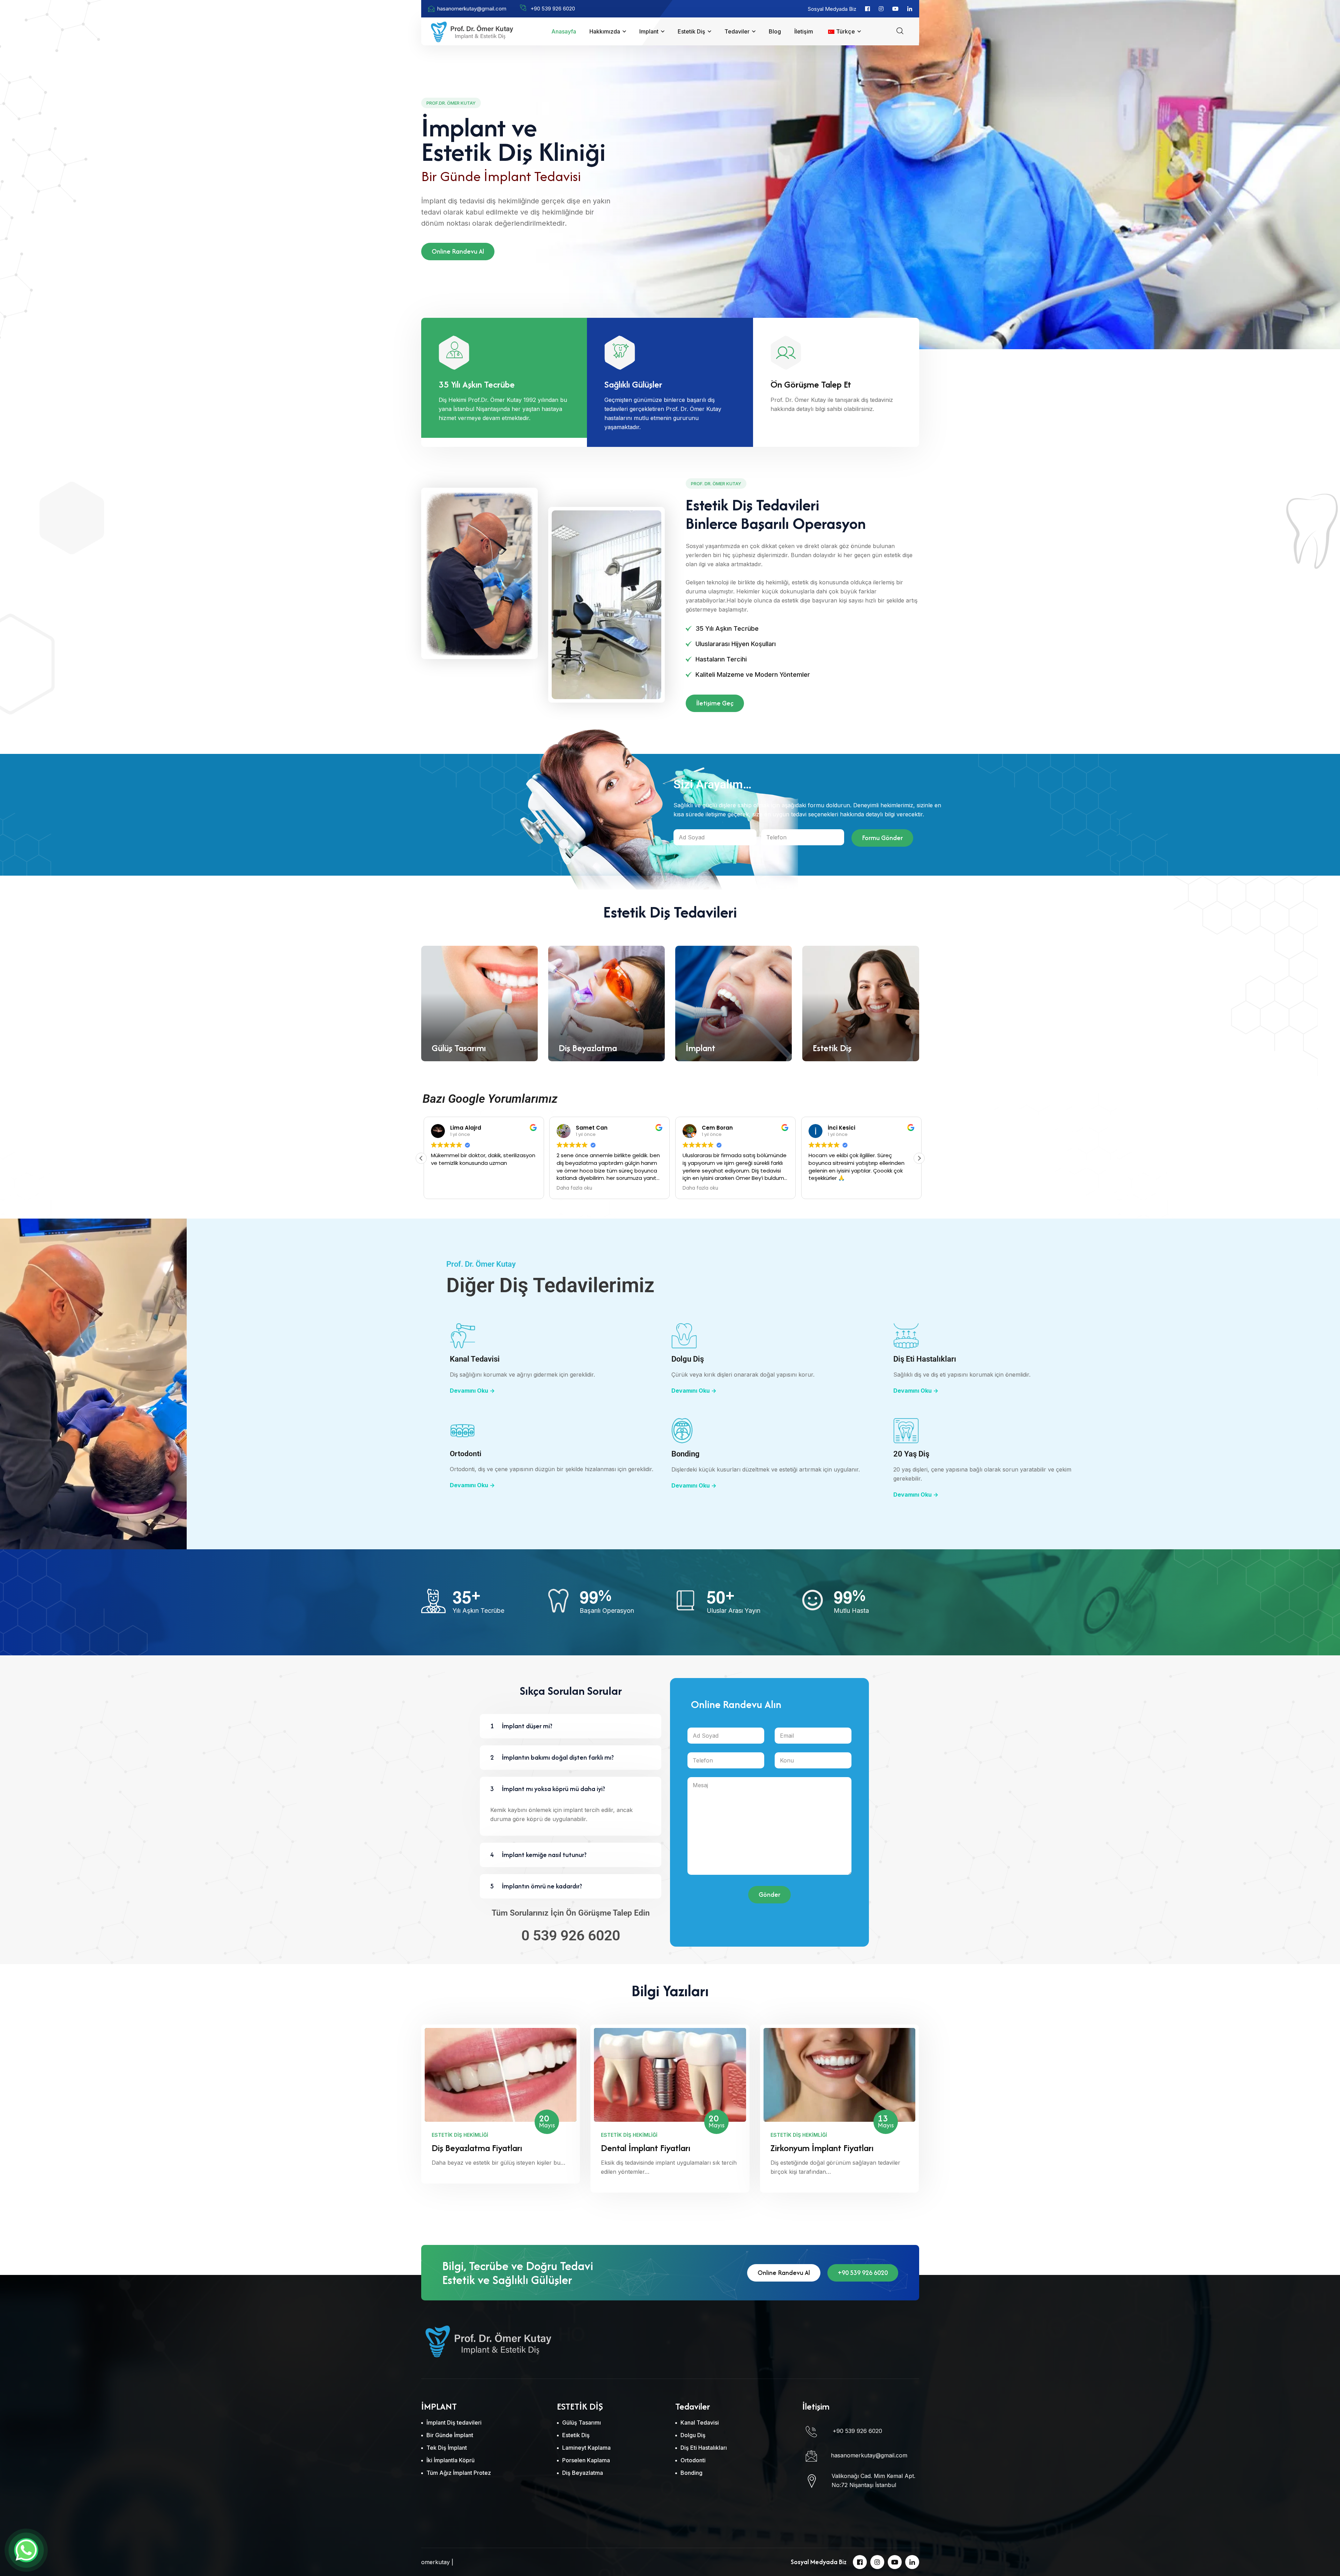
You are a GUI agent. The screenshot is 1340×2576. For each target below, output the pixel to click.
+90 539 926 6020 (863, 2273)
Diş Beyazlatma (588, 1048)
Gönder (769, 1894)
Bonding (686, 1454)
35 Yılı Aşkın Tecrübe (477, 384)
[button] (919, 1158)
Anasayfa (564, 31)
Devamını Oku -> (472, 1391)
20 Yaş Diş (911, 1454)
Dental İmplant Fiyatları (646, 2148)
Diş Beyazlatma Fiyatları (477, 2148)
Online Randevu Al (458, 251)
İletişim (804, 31)
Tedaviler (737, 31)
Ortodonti (466, 1454)
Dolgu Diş (688, 1359)
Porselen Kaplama (586, 2460)
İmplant (701, 1048)
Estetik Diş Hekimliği (460, 2135)
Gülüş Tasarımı (459, 1048)
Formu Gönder (882, 838)
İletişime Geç (715, 703)
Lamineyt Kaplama (586, 2448)
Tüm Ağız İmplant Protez (459, 2473)
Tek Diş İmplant (447, 2448)
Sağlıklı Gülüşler (633, 384)
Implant (649, 31)
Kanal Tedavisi (475, 1359)
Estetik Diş (691, 31)
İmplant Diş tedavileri (454, 2423)
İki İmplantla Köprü (451, 2460)
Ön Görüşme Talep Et (811, 384)
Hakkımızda (605, 31)
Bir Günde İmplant (450, 2435)
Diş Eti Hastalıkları (925, 1359)
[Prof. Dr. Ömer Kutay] (472, 31)
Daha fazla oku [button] (698, 1188)
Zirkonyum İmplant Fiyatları (822, 2148)
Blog (775, 31)
